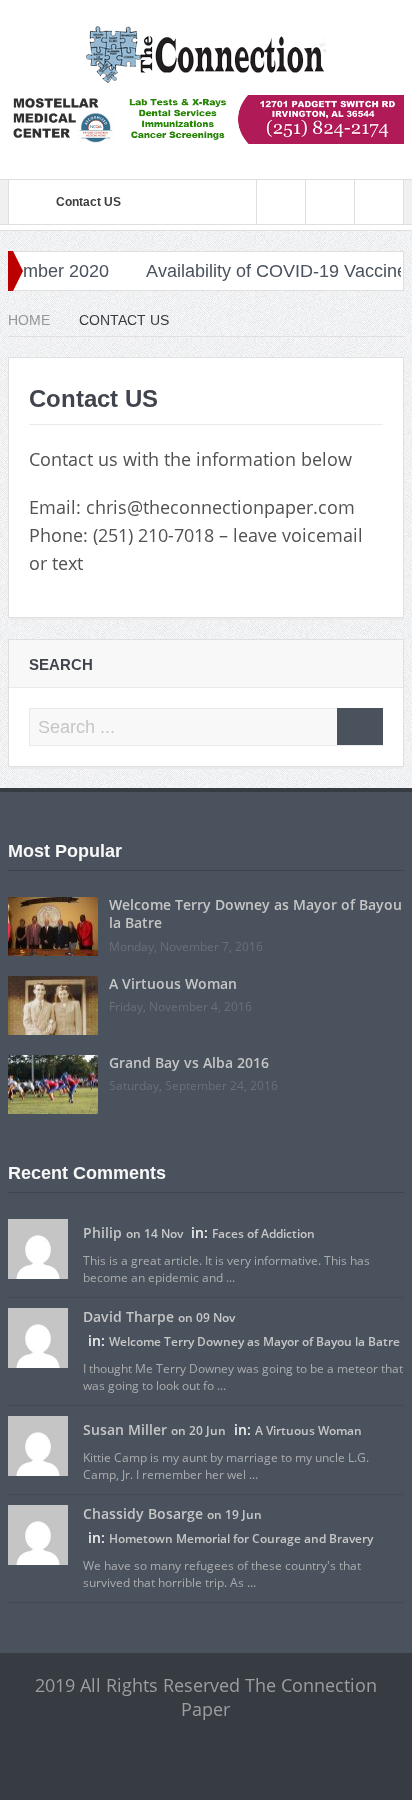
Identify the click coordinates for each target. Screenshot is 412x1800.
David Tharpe (128, 1316)
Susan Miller (125, 1429)
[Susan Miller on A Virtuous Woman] (38, 1444)
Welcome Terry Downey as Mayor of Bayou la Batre (255, 913)
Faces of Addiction (263, 1233)
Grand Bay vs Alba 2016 (189, 1062)
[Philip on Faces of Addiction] (38, 1248)
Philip (102, 1232)
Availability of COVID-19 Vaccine (261, 271)
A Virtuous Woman (173, 983)
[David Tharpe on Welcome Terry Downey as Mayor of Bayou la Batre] (38, 1336)
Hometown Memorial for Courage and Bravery (241, 1538)
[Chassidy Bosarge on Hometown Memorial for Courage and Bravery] (38, 1533)
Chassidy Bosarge (143, 1513)
